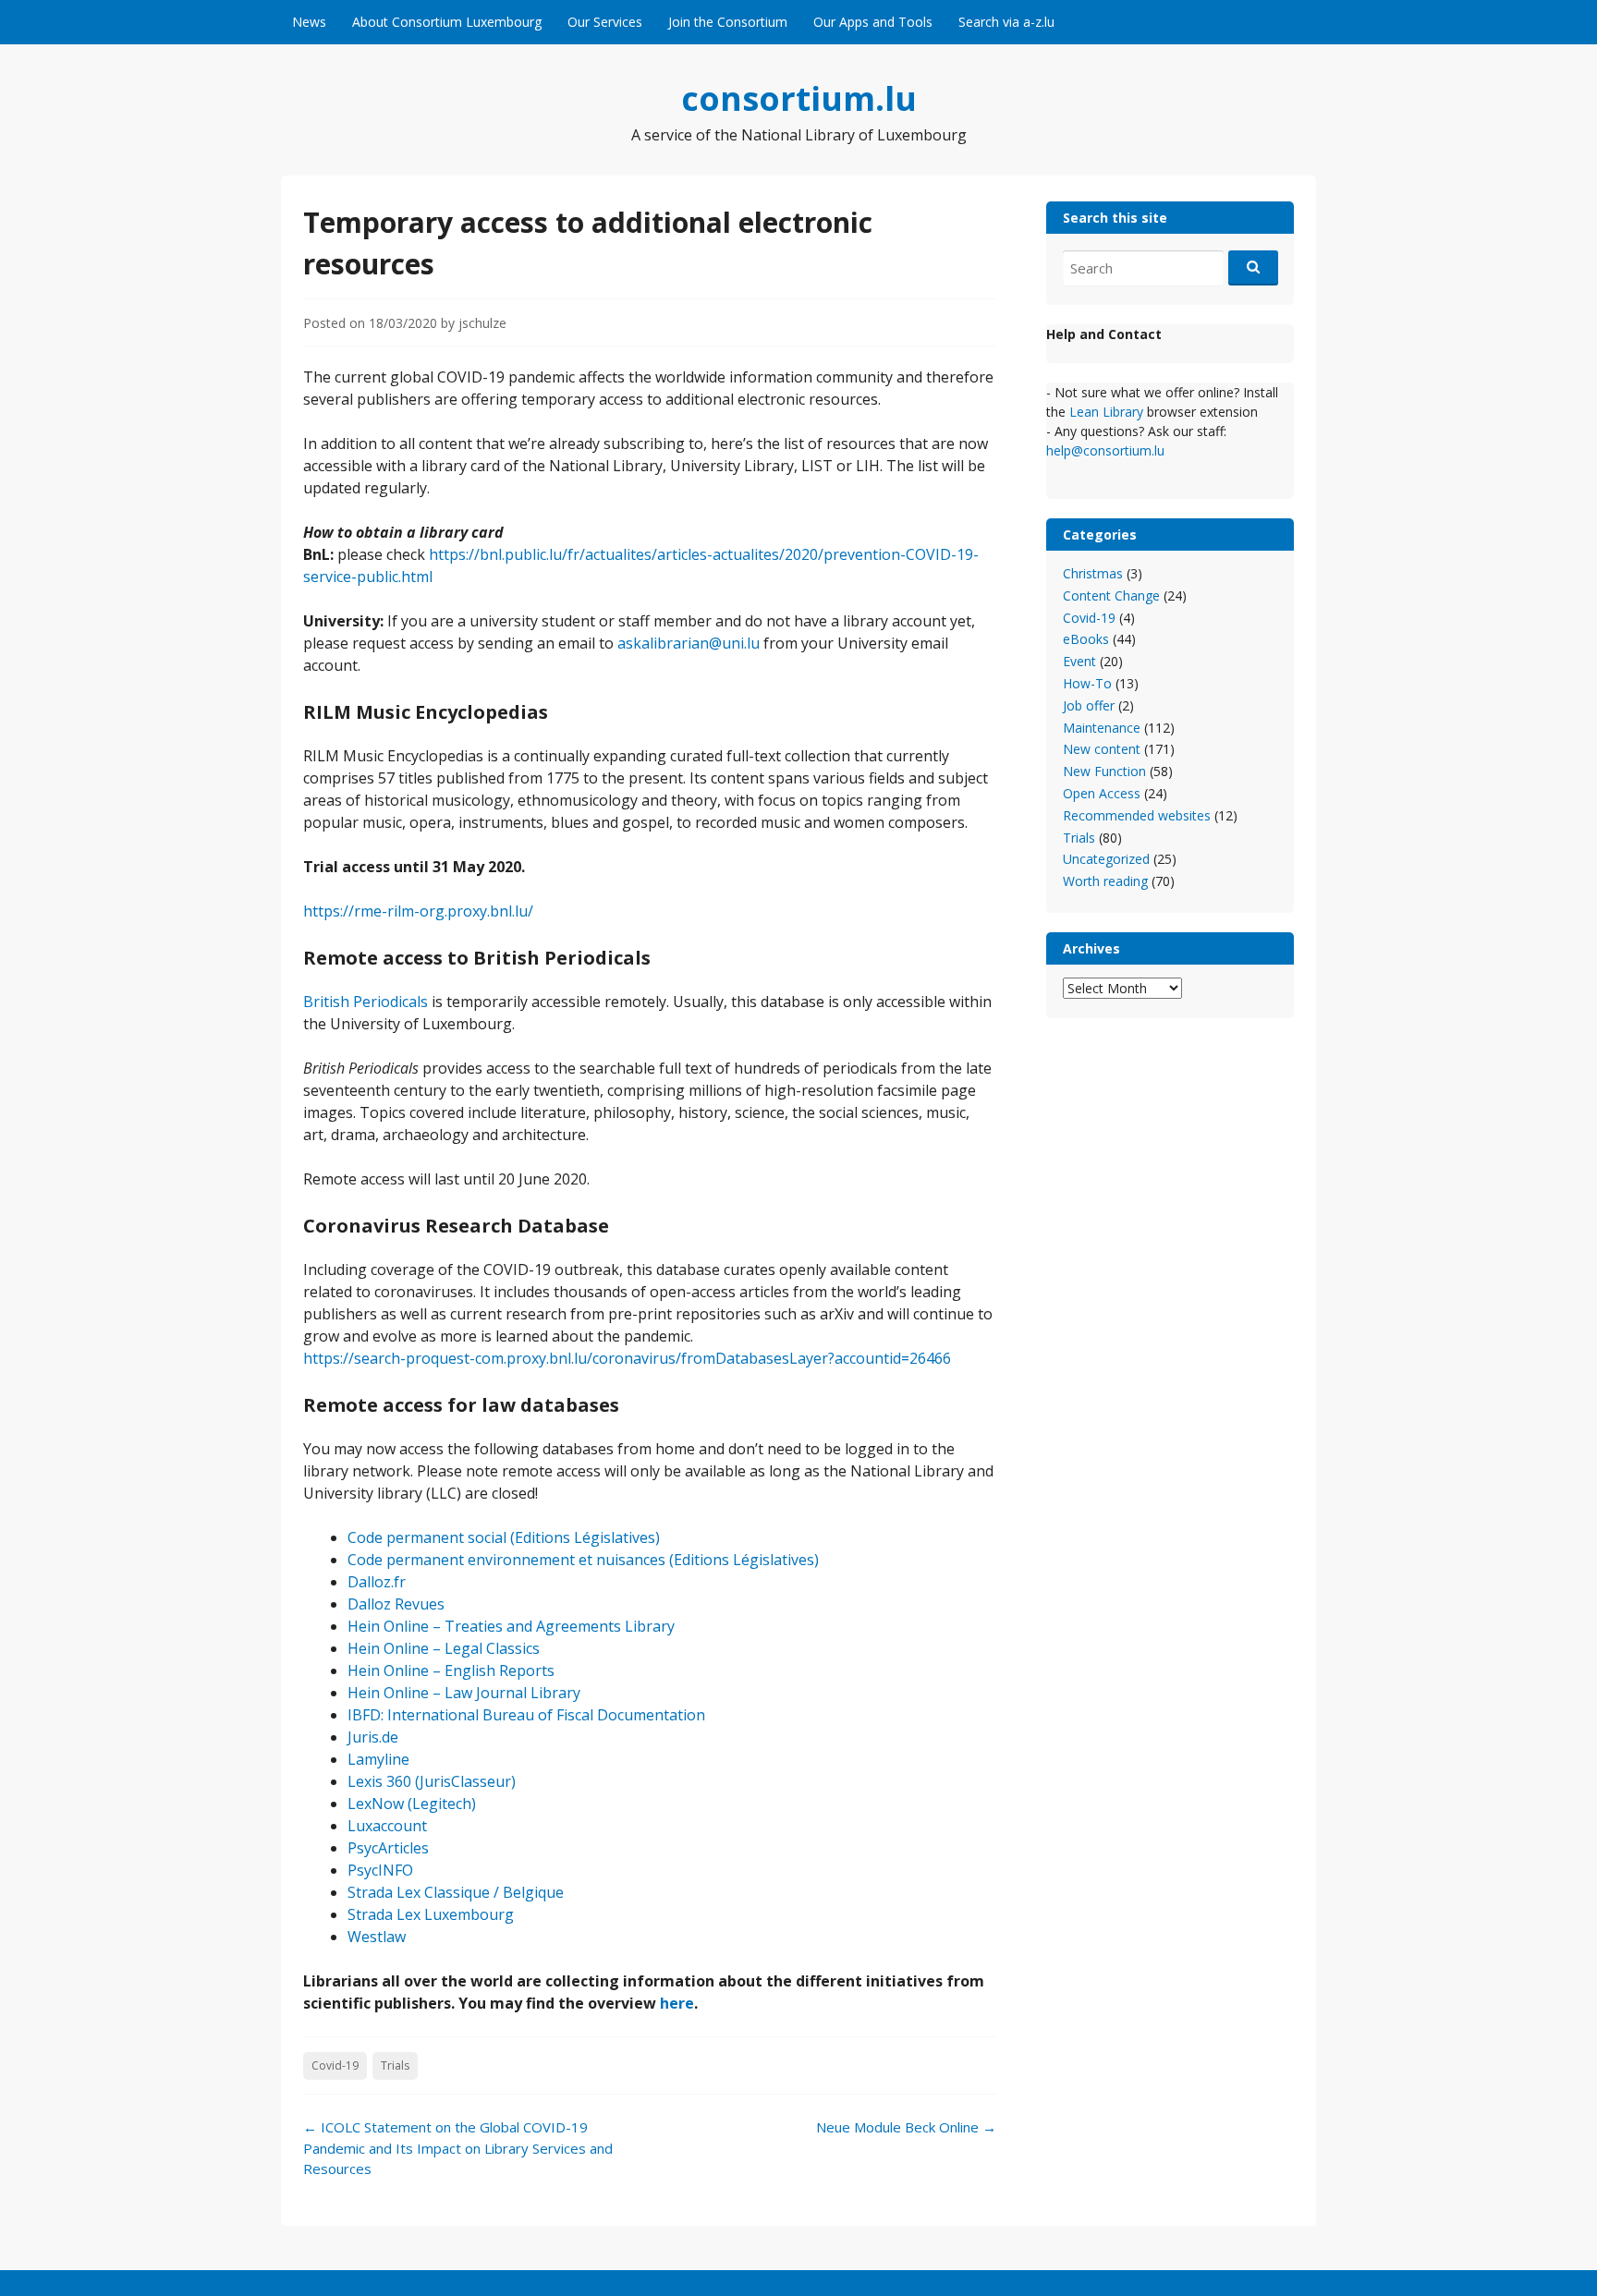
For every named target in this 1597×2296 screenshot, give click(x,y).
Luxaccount (387, 1826)
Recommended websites (1137, 815)
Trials (395, 2065)
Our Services (605, 22)
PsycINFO (380, 1870)
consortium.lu (799, 98)
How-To (1087, 683)
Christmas (1093, 573)
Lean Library (1108, 412)
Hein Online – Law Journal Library (464, 1693)
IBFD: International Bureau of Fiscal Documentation (526, 1715)
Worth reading (1105, 881)
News (309, 22)
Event (1079, 661)
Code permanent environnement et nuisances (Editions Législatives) (583, 1560)
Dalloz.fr (377, 1582)
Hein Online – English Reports (451, 1670)
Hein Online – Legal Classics (444, 1648)
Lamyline (378, 1759)
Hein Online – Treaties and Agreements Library (511, 1626)
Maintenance (1102, 728)
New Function (1104, 771)
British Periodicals (366, 1002)
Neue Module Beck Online (906, 2127)
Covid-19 (335, 2065)
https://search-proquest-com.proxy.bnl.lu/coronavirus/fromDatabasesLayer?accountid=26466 (627, 1358)
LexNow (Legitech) (412, 1804)
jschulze (482, 323)
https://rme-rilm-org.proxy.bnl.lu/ (418, 911)
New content (1102, 749)
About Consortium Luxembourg (447, 22)
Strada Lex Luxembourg (431, 1914)
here (677, 2003)
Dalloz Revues (396, 1604)
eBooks (1086, 639)
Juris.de (373, 1737)
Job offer (1089, 705)
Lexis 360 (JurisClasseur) (432, 1781)
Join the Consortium (728, 22)
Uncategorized (1106, 859)
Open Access (1102, 793)
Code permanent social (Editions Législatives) (504, 1537)
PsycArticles (388, 1848)
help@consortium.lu (1105, 450)
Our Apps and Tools (873, 22)
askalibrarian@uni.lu (689, 643)
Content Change (1111, 595)
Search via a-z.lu (1006, 22)
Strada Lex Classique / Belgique (456, 1892)
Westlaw (377, 1937)
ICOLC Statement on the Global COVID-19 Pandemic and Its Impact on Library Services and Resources (458, 2148)
